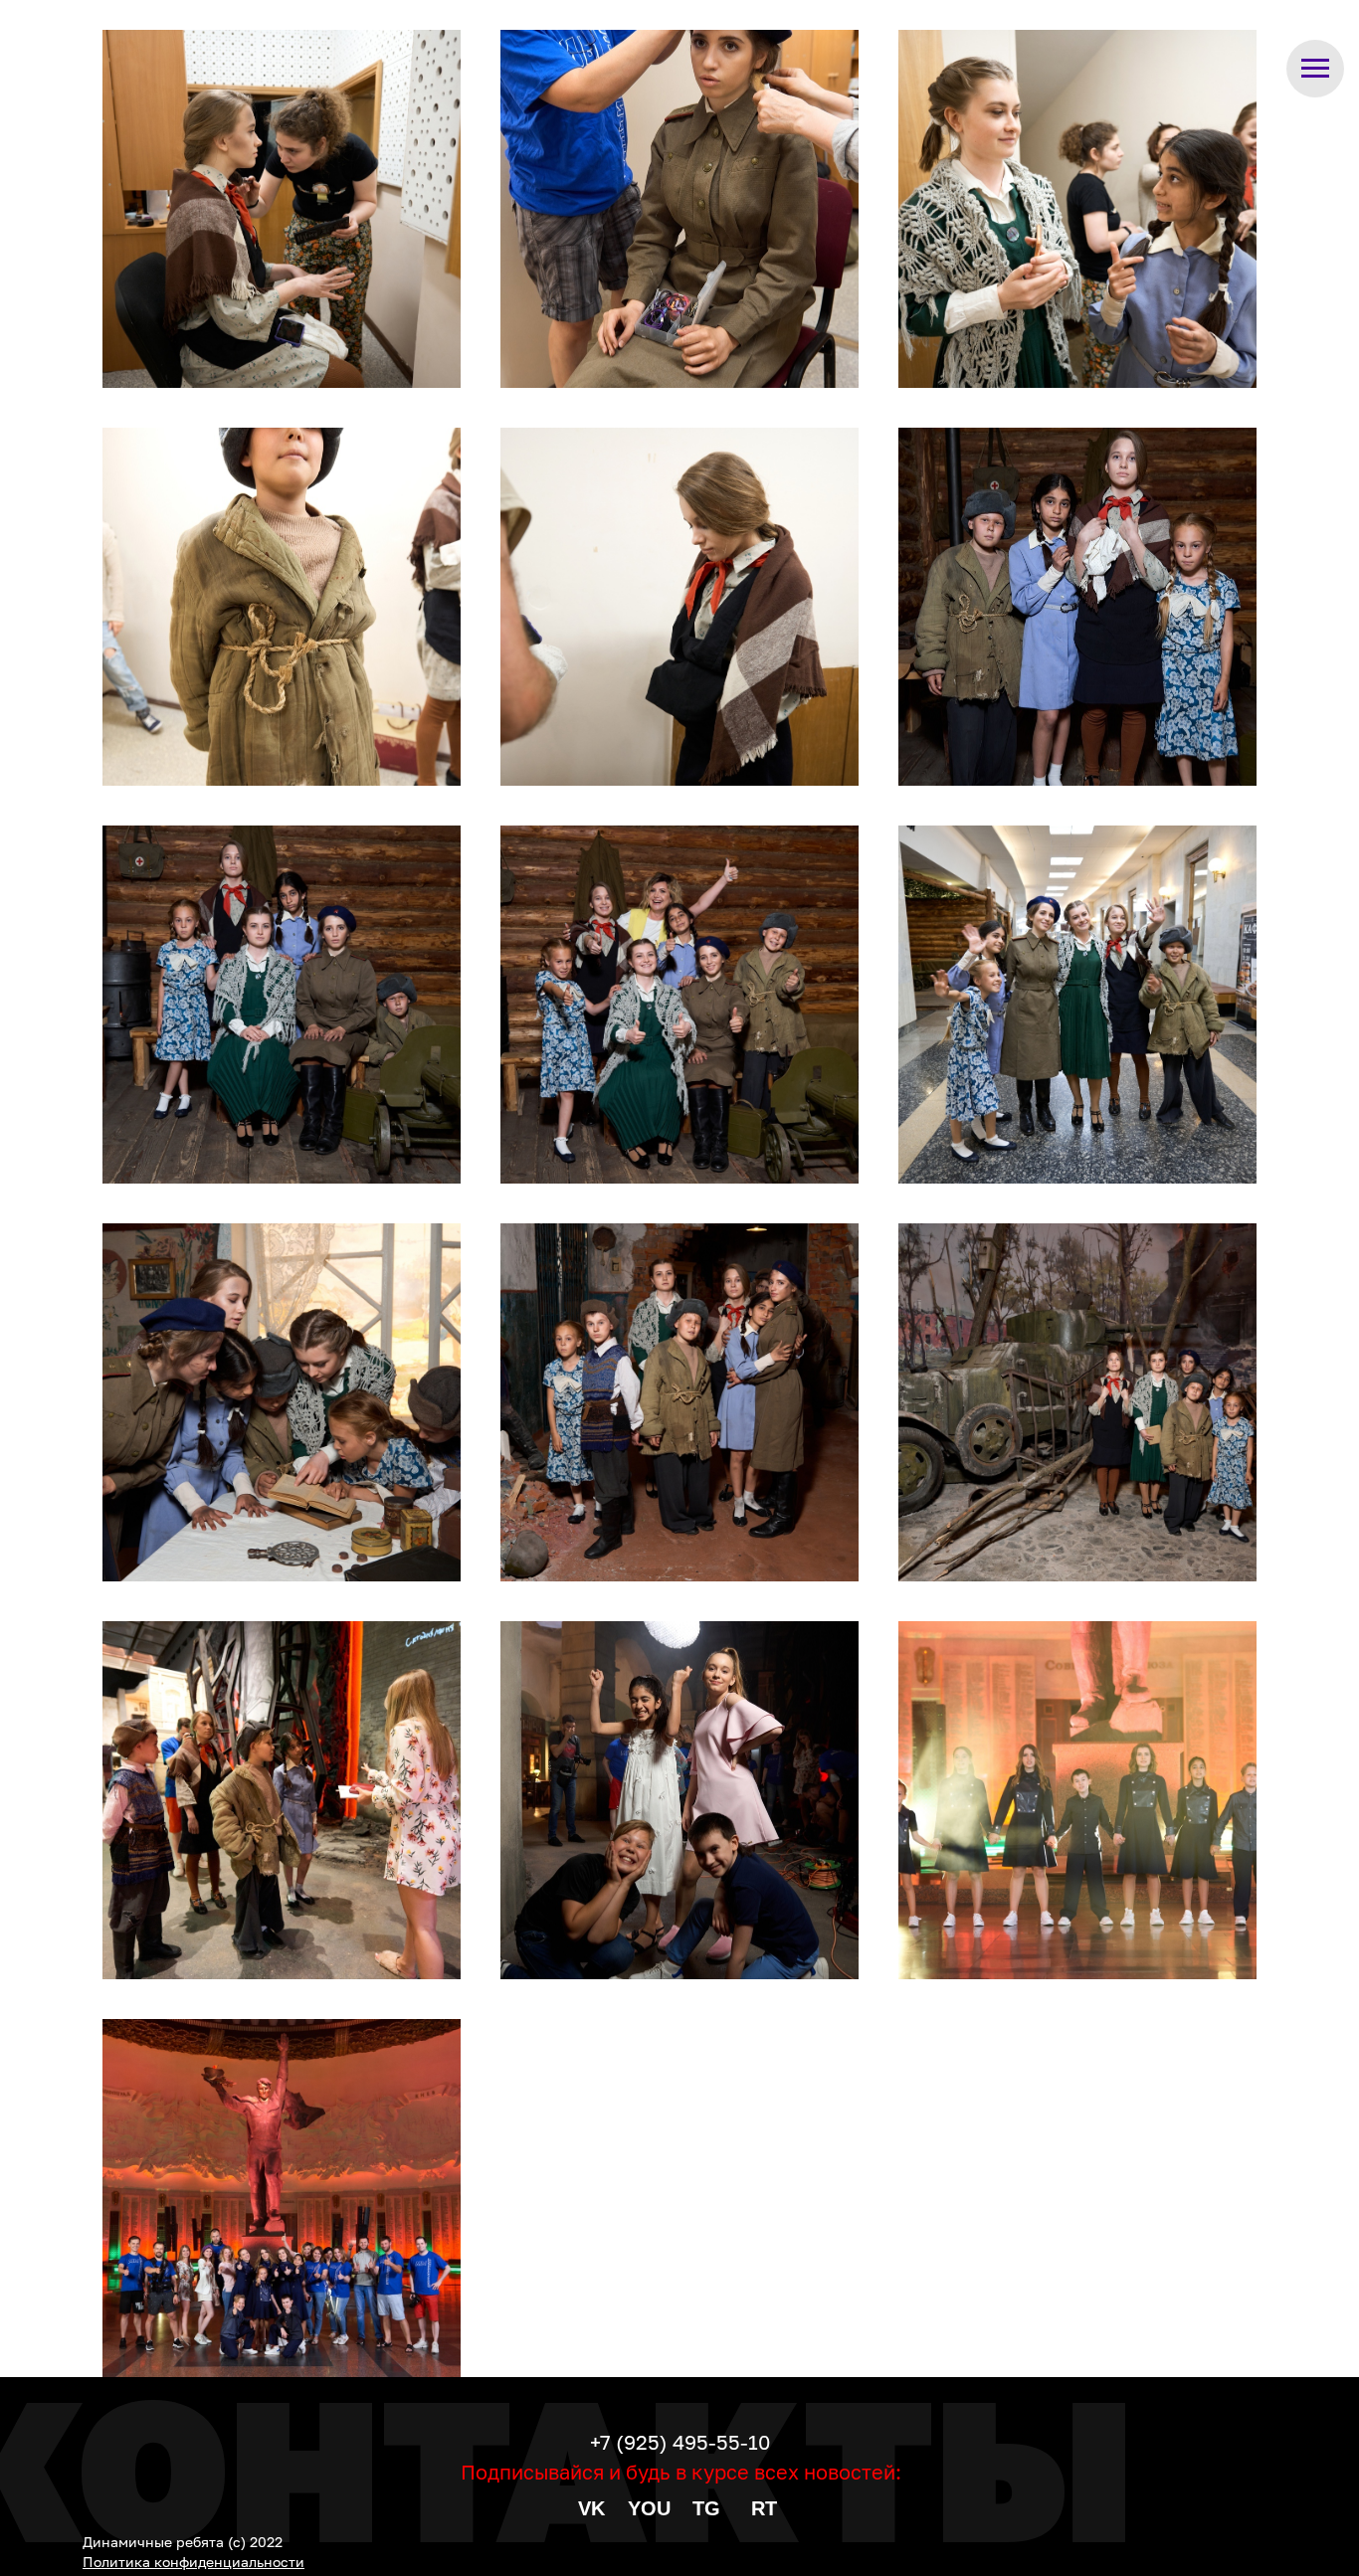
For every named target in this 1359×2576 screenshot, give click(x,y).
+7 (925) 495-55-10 (680, 2442)
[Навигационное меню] (1315, 69)
